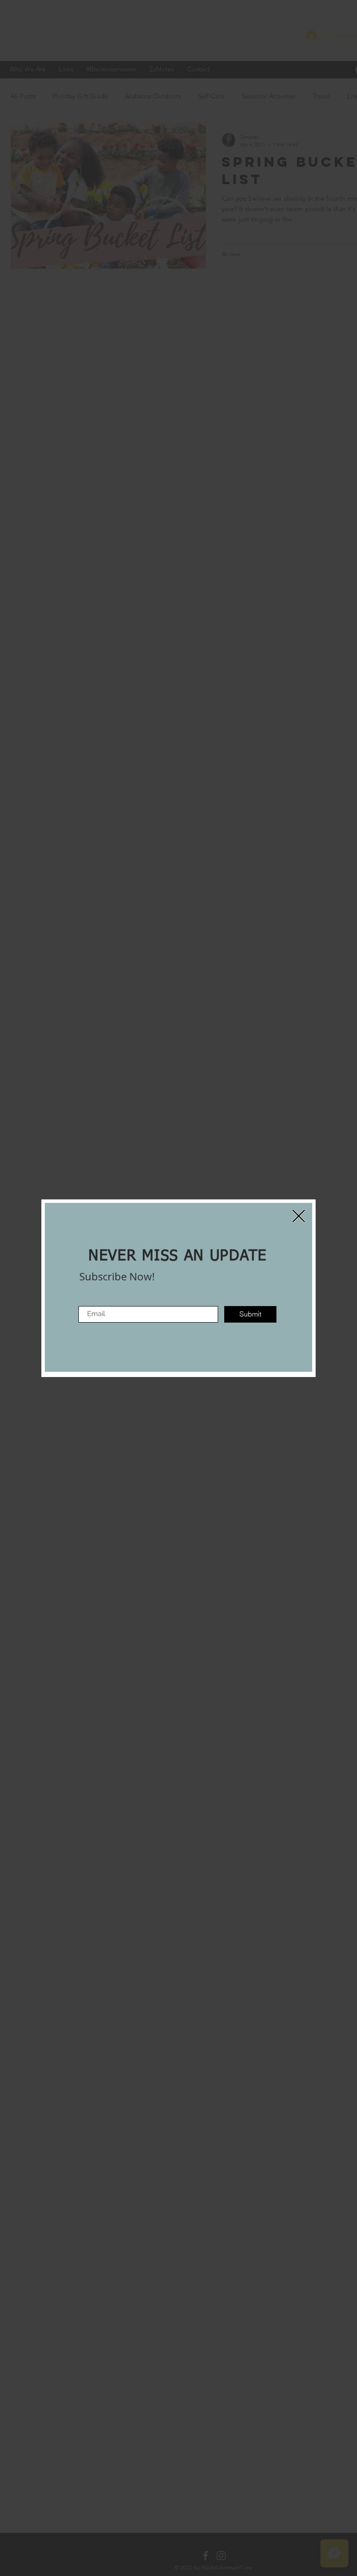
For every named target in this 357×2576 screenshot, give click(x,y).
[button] (299, 1216)
